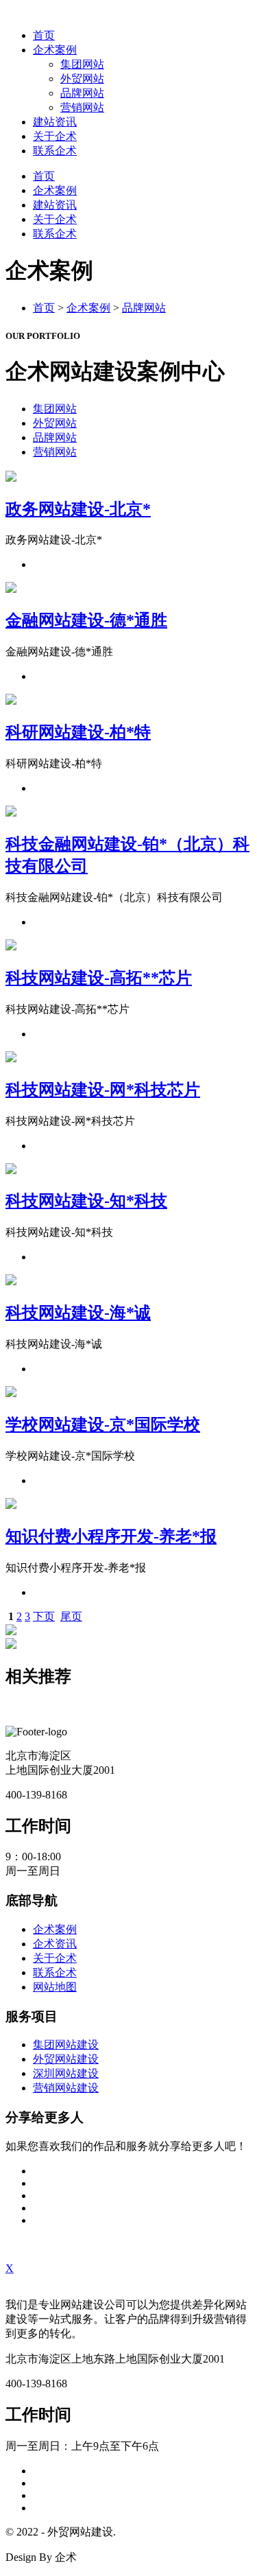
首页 (44, 35)
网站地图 (55, 1987)
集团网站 (82, 64)
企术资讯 (55, 1944)
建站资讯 (55, 122)
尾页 (71, 1616)
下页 (44, 1616)
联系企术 (55, 151)
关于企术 (55, 136)
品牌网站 (82, 93)
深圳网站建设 (66, 2073)
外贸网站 (82, 79)
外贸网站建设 (66, 2059)
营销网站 (82, 107)
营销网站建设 (66, 2088)
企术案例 (55, 50)
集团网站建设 (66, 2045)
